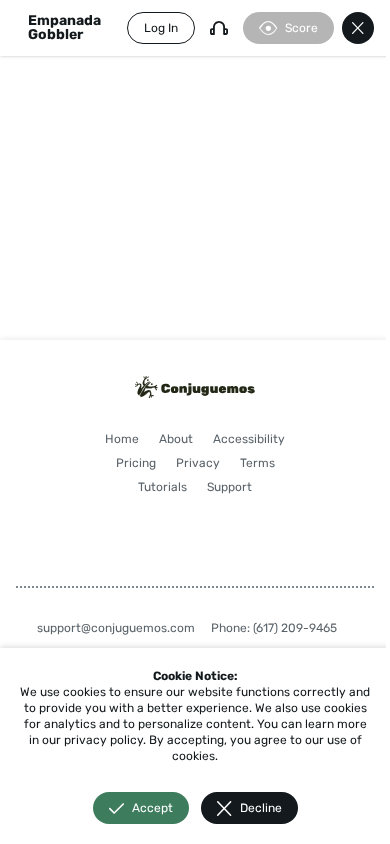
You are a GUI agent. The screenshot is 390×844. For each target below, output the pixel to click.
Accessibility (249, 439)
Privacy (198, 463)
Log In (161, 28)
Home (122, 439)
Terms (257, 463)
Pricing (136, 463)
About (176, 439)
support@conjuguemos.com (116, 628)
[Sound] (219, 28)
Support (229, 487)
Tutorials (162, 487)
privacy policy (103, 740)
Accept (152, 808)
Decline (261, 808)
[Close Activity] (358, 28)
